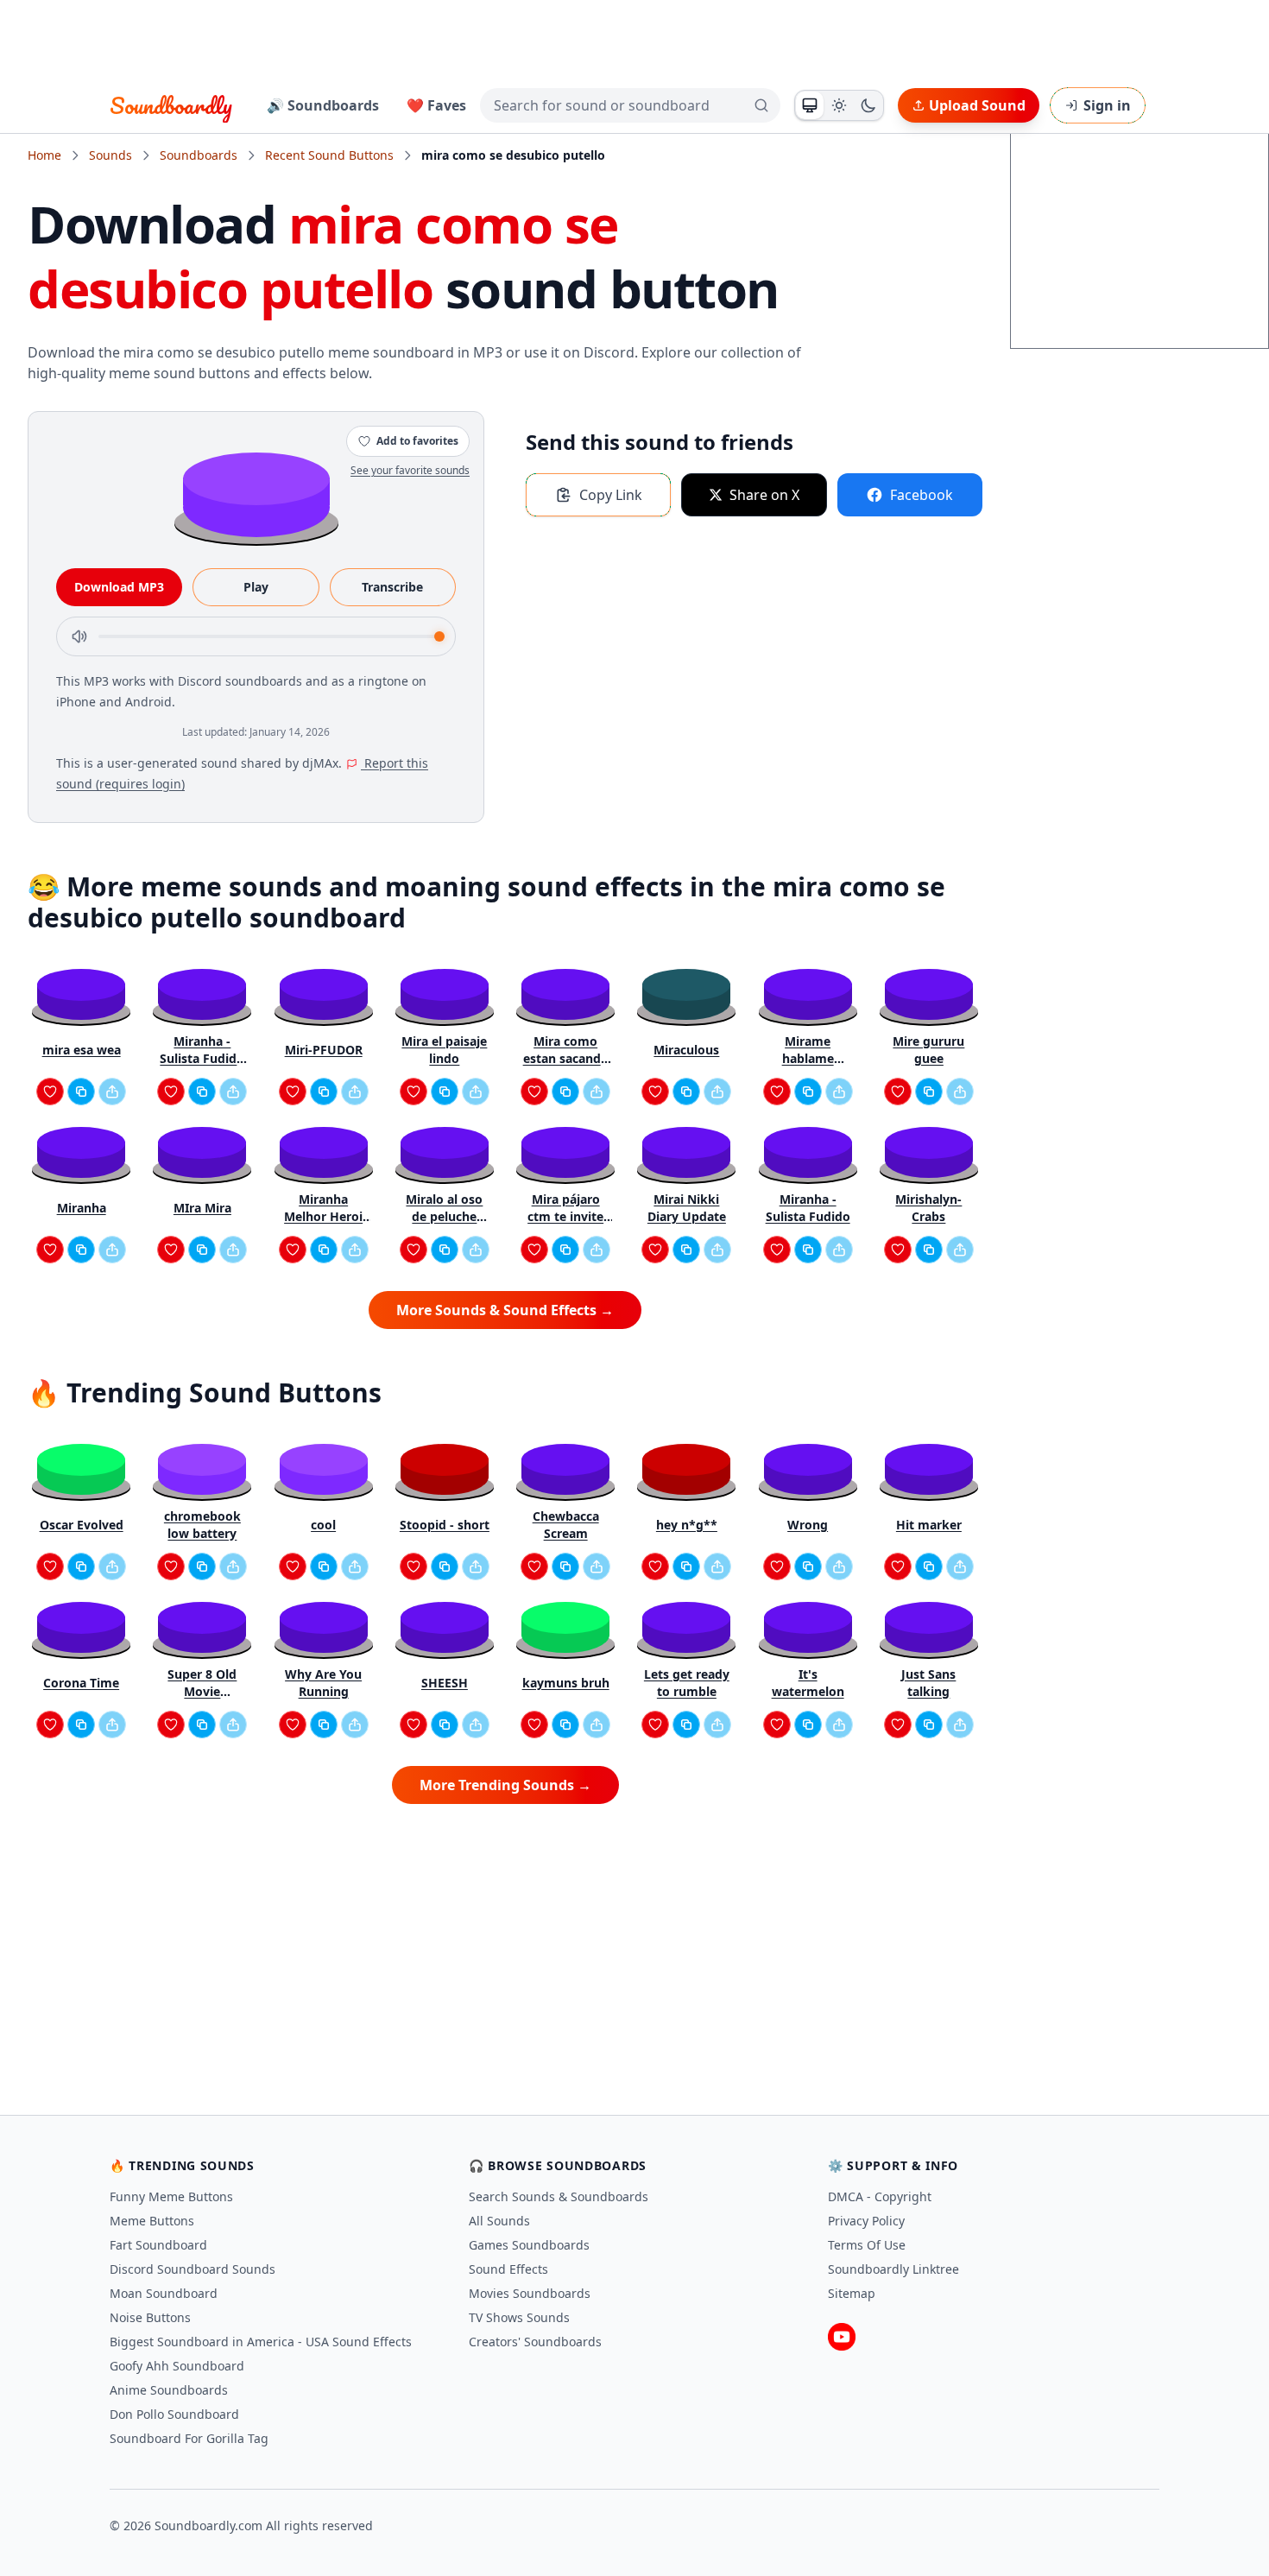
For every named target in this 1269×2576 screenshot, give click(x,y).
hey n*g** (687, 1525)
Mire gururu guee (928, 1050)
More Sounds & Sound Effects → (505, 1310)
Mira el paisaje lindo (444, 1050)
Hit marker (929, 1525)
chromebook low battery (202, 1525)
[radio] (810, 105)
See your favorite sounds (410, 470)
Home (44, 155)
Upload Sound (977, 105)
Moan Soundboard (164, 2293)
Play (256, 587)
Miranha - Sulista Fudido (808, 1208)
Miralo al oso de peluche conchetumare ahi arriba (445, 1208)
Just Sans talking (928, 1683)
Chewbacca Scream (566, 1525)
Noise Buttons (150, 2317)
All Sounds (499, 2221)
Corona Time (81, 1683)
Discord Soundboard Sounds (193, 2269)
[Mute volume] (79, 636)
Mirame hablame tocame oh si (808, 1050)
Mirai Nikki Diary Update (687, 1208)
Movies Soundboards (530, 2293)
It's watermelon (808, 1683)
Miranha (82, 1208)
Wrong (808, 1525)
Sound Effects (508, 2269)
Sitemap (852, 2293)
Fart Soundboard (158, 2245)
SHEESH (445, 1683)
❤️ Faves (436, 105)
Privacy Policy (866, 2221)
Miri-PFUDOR (324, 1050)
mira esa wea (82, 1050)
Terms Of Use (867, 2245)
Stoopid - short (445, 1525)
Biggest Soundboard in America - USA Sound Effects (261, 2342)
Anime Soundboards (169, 2390)
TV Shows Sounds (519, 2317)
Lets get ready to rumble (687, 1683)
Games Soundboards (529, 2245)
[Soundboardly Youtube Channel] (842, 2337)
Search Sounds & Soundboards (559, 2196)
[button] (256, 494)
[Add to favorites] (50, 1092)
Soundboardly (171, 105)
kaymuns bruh (566, 1683)
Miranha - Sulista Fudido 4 (202, 1050)
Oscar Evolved (82, 1525)
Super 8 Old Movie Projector (202, 1683)
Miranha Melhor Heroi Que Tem (323, 1208)
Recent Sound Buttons (329, 155)
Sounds (110, 155)
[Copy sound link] (81, 1092)
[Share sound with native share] (112, 1092)
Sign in (1107, 105)
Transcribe (392, 587)
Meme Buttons (152, 2221)
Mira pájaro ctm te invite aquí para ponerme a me (566, 1208)
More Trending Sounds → (505, 1785)
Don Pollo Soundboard (174, 2414)
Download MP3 (119, 587)
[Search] (761, 105)
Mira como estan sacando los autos (566, 1050)
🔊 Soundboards (323, 105)
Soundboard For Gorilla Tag (189, 2438)
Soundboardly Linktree (893, 2269)
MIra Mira (202, 1208)
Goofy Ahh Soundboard (177, 2366)
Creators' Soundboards (535, 2342)
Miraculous (686, 1050)
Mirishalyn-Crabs (928, 1208)
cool (323, 1525)
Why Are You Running (323, 1683)
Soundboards (199, 155)
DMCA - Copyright (880, 2196)
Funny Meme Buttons (171, 2196)
